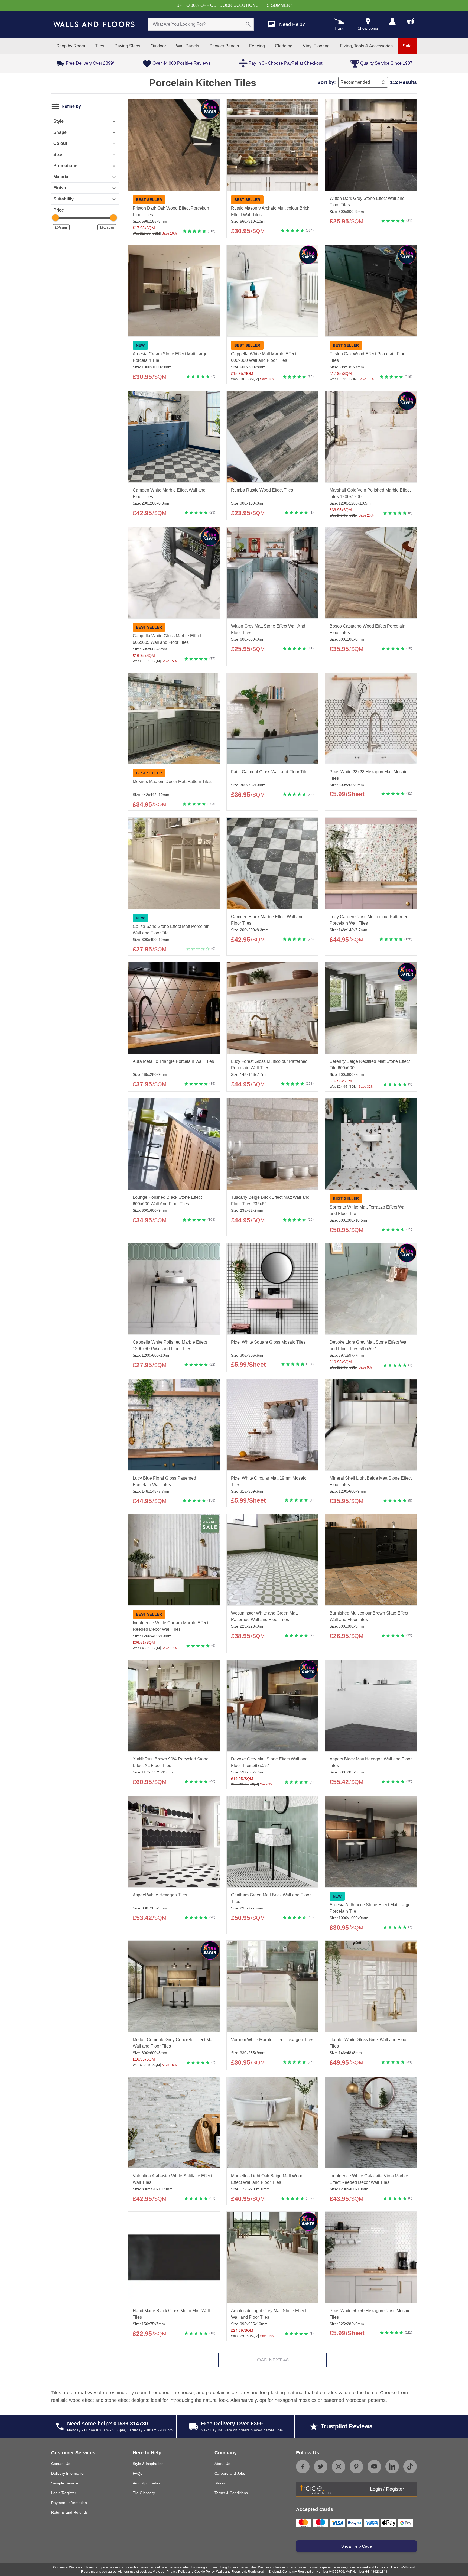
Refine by (71, 106)
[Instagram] (339, 2467)
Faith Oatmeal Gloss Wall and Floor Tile (269, 772)
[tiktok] (410, 2467)
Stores (220, 2483)
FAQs (137, 2473)
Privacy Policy (177, 2572)
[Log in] (392, 21)
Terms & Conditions (231, 2493)
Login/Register (64, 2493)
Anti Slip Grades (147, 2483)
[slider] (55, 218)
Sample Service (65, 2483)
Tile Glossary (144, 2493)
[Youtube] (374, 2467)
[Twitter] (321, 2467)
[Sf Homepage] (94, 24)
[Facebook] (303, 2467)
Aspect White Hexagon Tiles (160, 1895)
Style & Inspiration (148, 2464)
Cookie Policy (204, 2572)
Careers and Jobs (230, 2473)
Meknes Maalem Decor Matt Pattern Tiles (172, 782)
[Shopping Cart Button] (411, 21)
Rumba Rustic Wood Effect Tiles (262, 490)
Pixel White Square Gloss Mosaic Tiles (268, 1342)
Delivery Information (68, 2473)
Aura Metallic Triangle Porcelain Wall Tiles (173, 1061)
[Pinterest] (356, 2467)
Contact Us (61, 2464)
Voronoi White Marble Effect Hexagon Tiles (272, 2040)
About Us (222, 2464)
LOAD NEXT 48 (272, 2360)
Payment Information (69, 2503)
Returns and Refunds (69, 2512)
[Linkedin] (392, 2467)
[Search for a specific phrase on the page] (248, 24)
